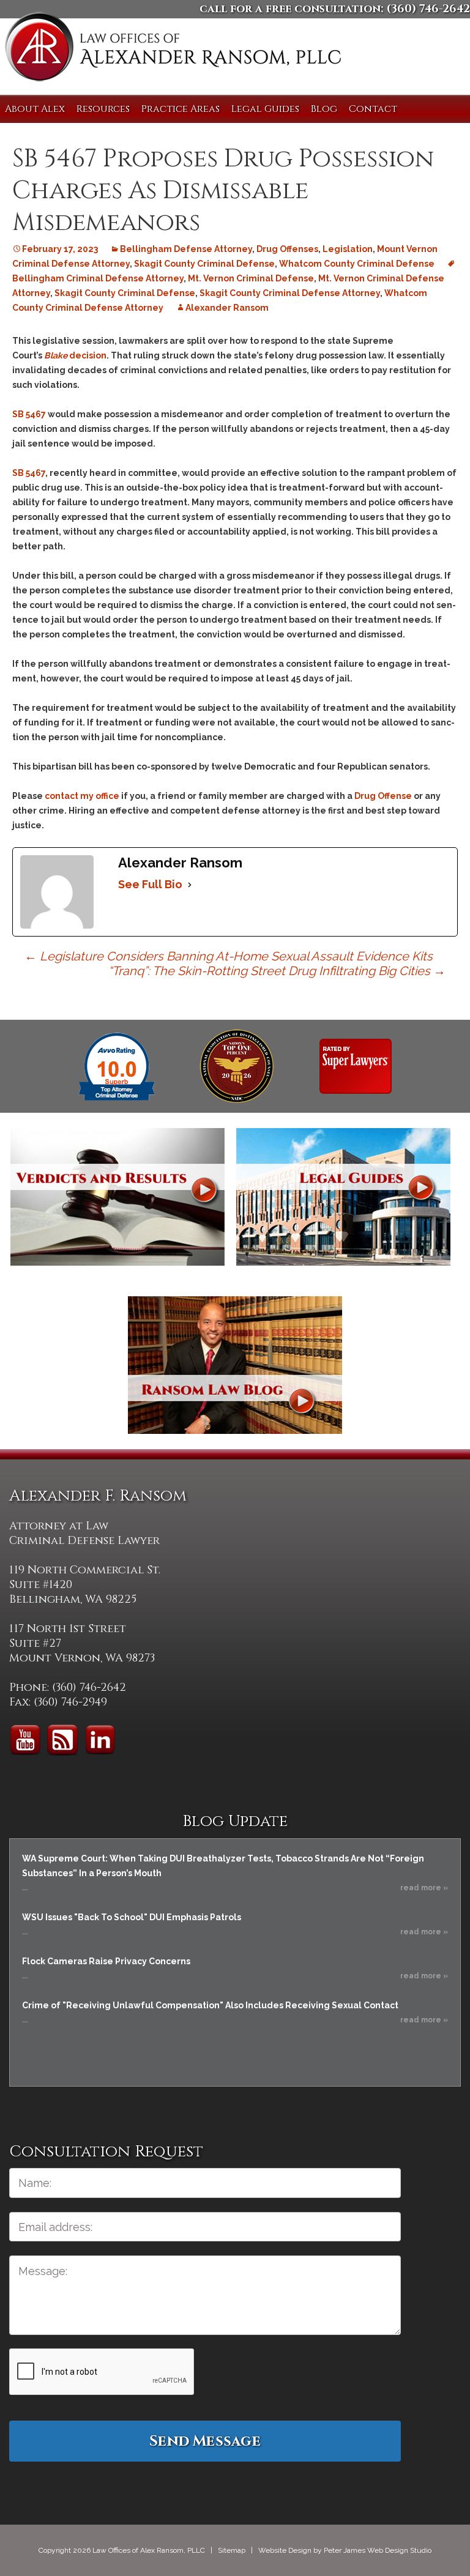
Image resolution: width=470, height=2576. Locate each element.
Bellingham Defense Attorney (186, 249)
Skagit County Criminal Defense (204, 264)
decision (75, 355)
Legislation (348, 249)
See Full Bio (150, 884)
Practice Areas (181, 109)
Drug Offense (383, 796)
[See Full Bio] (190, 885)
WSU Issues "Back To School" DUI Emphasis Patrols (132, 1917)
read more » (424, 1888)
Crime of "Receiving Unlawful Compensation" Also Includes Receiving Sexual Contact (210, 2005)
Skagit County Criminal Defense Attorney (290, 293)
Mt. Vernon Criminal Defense (251, 278)
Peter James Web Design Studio (378, 2550)
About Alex (35, 109)
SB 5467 (29, 414)
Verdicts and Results (117, 1197)
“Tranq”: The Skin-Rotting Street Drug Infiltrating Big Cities (277, 971)
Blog (324, 109)
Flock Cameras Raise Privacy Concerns (106, 1961)
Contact (373, 109)
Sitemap (232, 2550)
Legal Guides (265, 109)
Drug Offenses (287, 249)
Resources (103, 109)
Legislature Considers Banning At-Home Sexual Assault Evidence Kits (229, 956)
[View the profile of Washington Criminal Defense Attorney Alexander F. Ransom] (356, 1066)
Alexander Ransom (227, 308)
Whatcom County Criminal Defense (357, 264)
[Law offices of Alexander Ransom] (173, 49)
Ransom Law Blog (235, 1365)
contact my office (82, 796)
